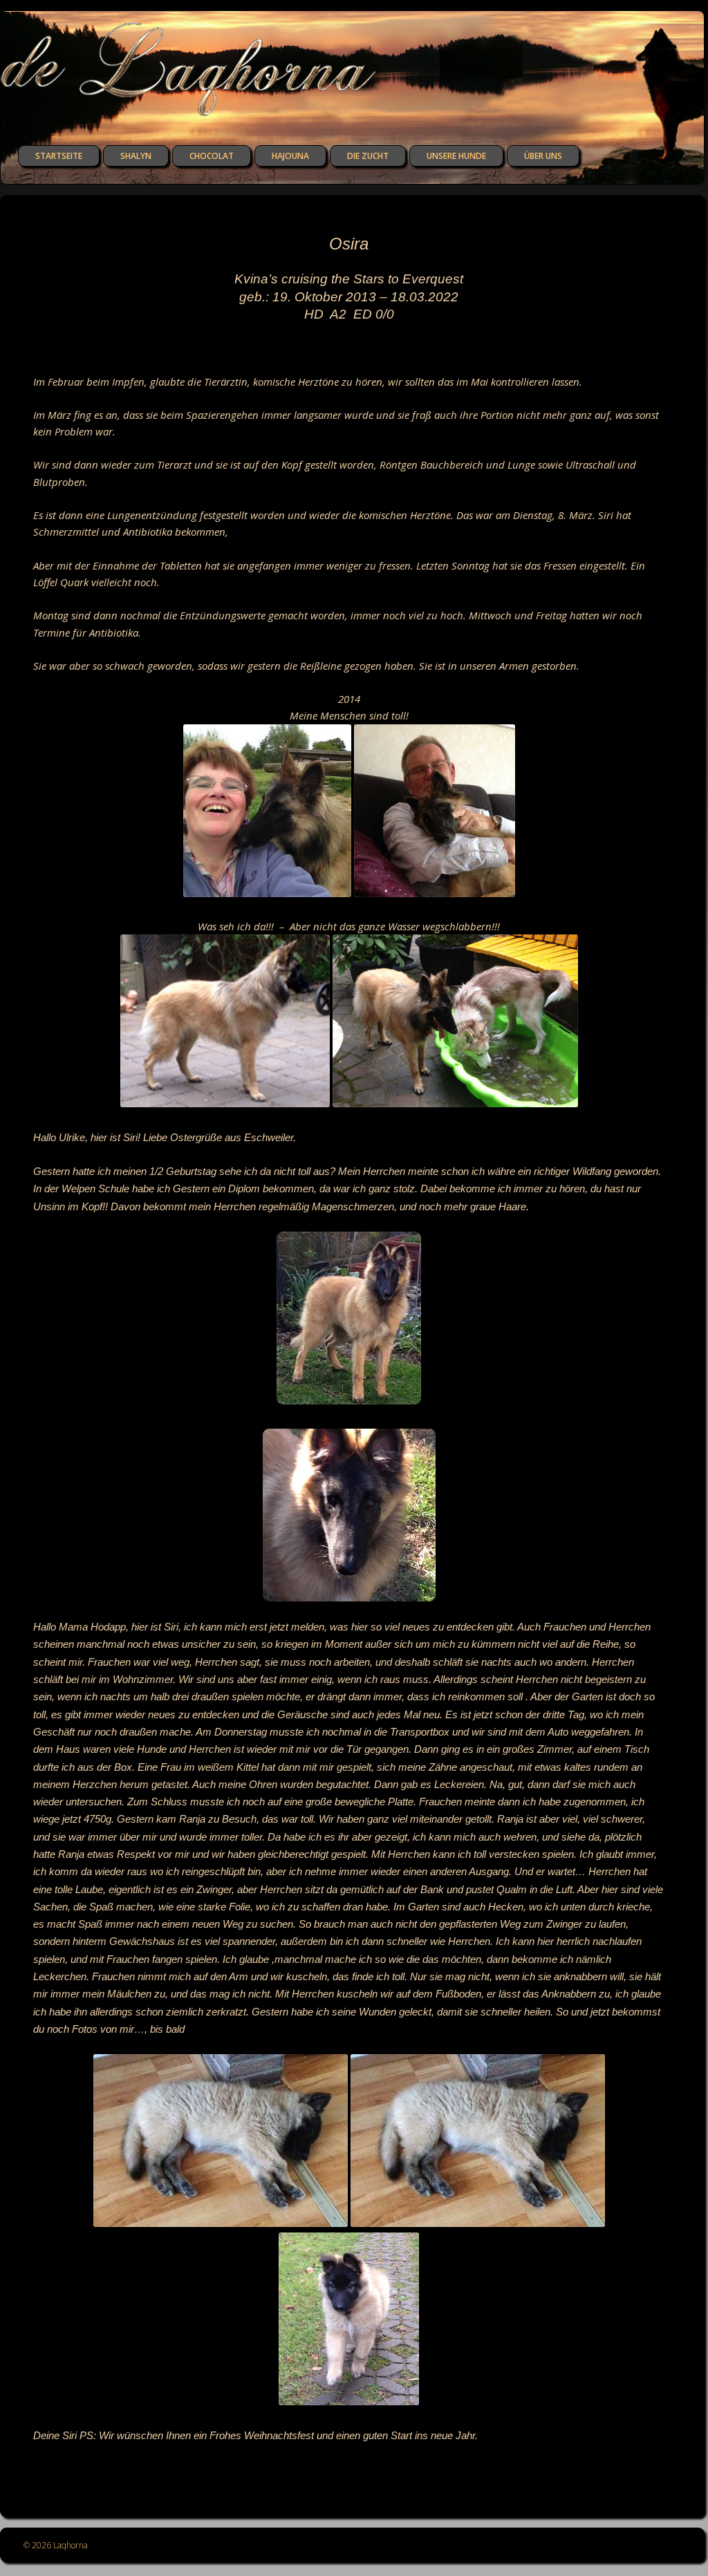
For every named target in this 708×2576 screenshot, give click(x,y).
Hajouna (290, 156)
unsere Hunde (456, 156)
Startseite (59, 156)
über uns (543, 156)
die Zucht (368, 156)
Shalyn (136, 156)
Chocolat (212, 156)
